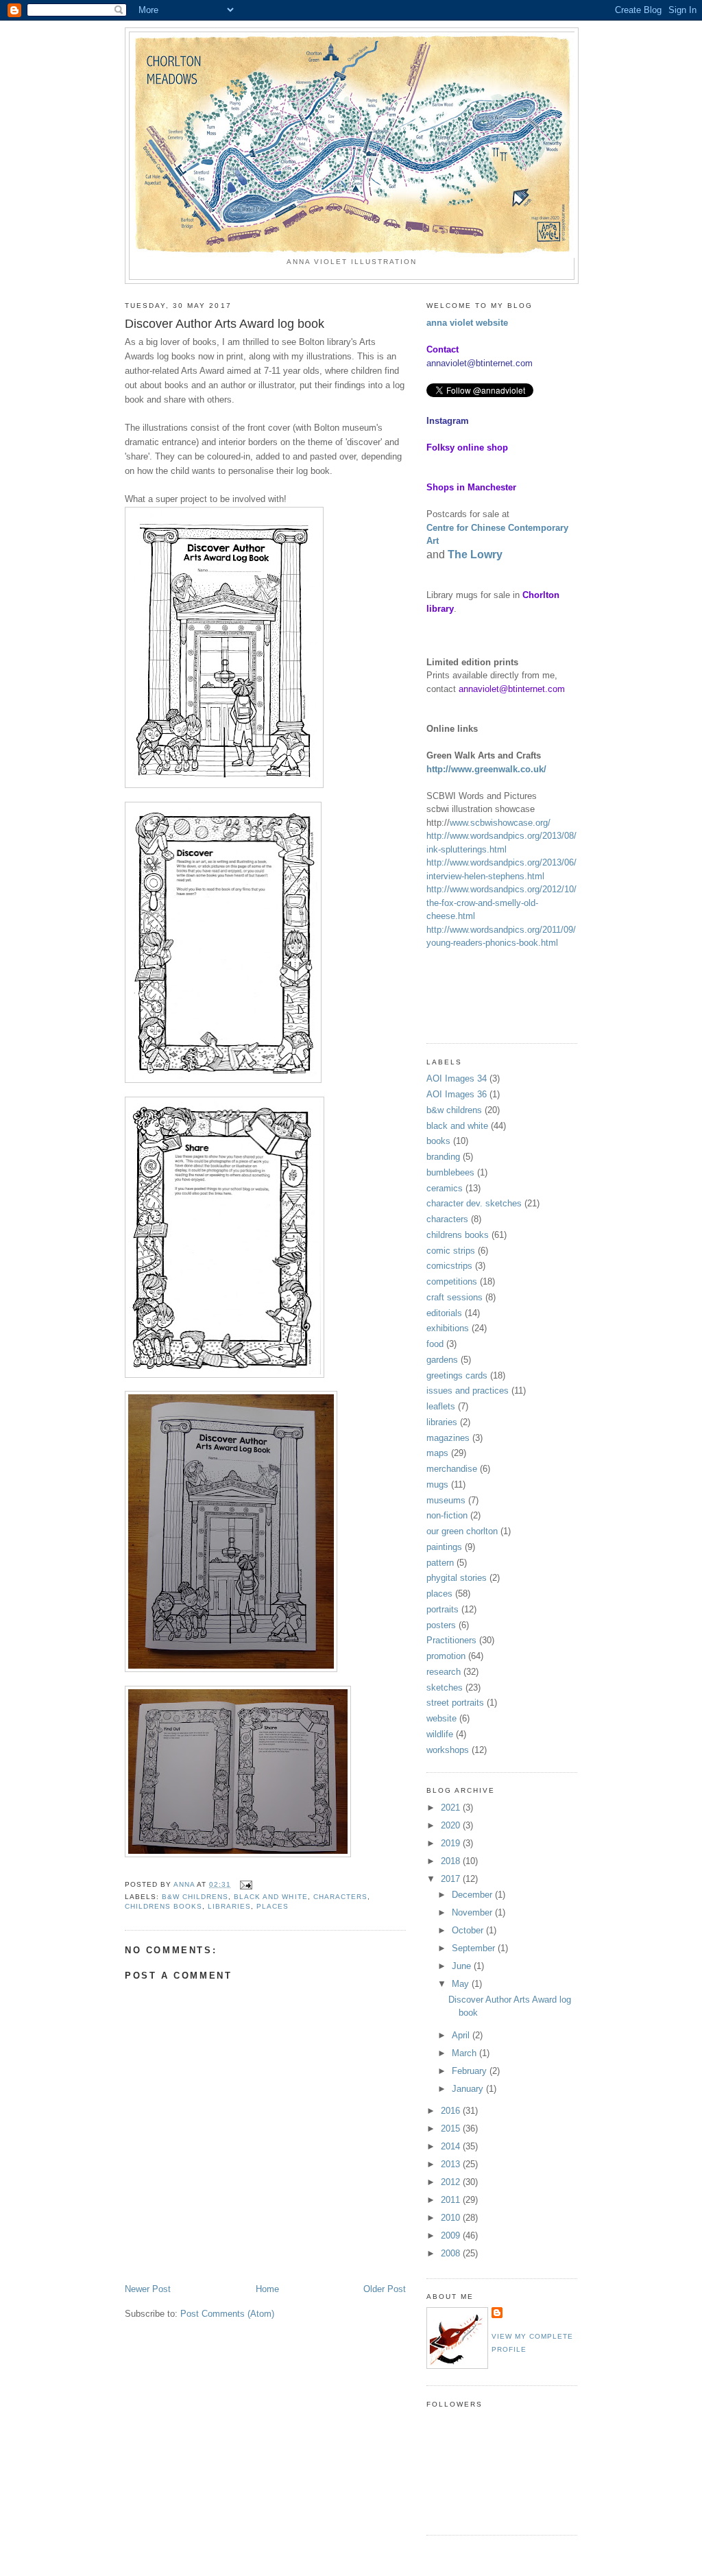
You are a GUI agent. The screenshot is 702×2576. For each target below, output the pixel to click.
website (441, 1718)
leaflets (441, 1406)
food (435, 1344)
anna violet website (467, 323)
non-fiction (447, 1515)
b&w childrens (195, 1897)
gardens (442, 1360)
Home (267, 2289)
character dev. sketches (474, 1203)
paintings (444, 1547)
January (469, 2089)
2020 (452, 1825)
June (463, 1966)
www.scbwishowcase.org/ (500, 823)
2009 (452, 2235)
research (444, 1672)
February (471, 2071)
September (475, 1948)
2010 (452, 2218)
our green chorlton (462, 1531)
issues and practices (468, 1391)
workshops (448, 1750)
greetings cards (457, 1375)
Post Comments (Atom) (227, 2314)
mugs (437, 1484)
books (438, 1141)
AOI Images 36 (457, 1094)
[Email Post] (246, 1884)
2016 (452, 2111)
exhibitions (448, 1328)
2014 (452, 2146)
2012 (452, 2182)
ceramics (445, 1188)
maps (437, 1453)
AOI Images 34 (457, 1078)
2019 (452, 1843)
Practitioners (451, 1640)
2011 (452, 2200)
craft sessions (455, 1297)
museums (446, 1500)
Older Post (385, 2289)
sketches (445, 1687)
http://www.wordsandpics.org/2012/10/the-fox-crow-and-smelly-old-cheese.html (501, 903)
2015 (452, 2128)
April (462, 2035)
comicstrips (449, 1266)
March (465, 2053)
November (473, 1912)
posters (441, 1625)
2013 (452, 2164)
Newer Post (148, 2289)
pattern (440, 1563)
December (473, 1895)
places (273, 1906)
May (462, 1984)
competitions (452, 1281)
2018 (452, 1861)
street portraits (455, 1703)
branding (443, 1157)
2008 (452, 2253)
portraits (443, 1609)
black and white (270, 1897)
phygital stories (457, 1578)
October (469, 1930)
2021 (452, 1808)
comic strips (451, 1251)
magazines (448, 1438)
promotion (446, 1656)
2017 (452, 1879)
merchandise (452, 1469)
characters (340, 1897)
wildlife (440, 1734)
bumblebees (450, 1172)
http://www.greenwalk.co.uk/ (486, 769)
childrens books (164, 1906)
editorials (444, 1313)
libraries (229, 1906)
